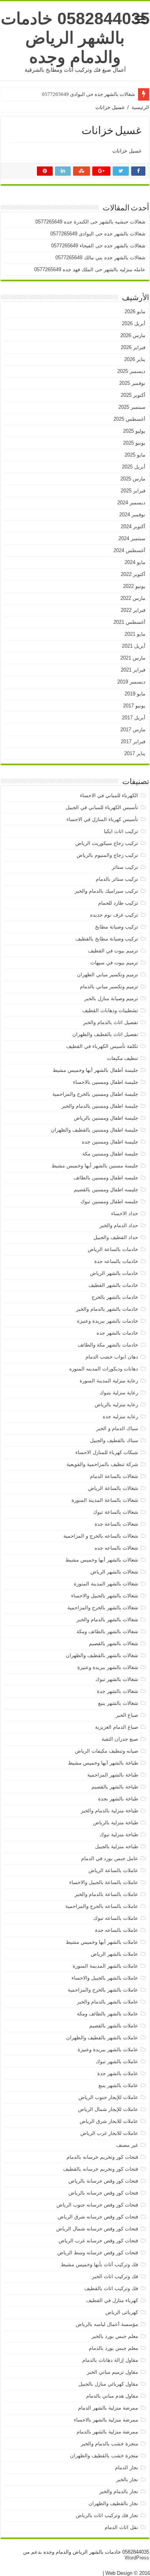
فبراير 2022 (133, 610)
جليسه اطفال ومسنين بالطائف (106, 1178)
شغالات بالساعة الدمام (114, 1476)
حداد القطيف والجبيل (116, 1237)
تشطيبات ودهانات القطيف (110, 1010)
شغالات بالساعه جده (116, 1548)
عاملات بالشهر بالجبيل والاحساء (105, 1978)
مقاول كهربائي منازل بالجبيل (108, 2384)
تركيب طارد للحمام (118, 903)
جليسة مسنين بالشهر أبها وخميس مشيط (95, 1166)
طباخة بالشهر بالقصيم (115, 1787)
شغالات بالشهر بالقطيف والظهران (102, 1655)
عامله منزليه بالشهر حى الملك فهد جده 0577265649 (90, 270)
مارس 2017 (133, 730)
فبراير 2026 (133, 347)
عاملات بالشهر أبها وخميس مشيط (102, 1942)
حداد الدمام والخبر (119, 1225)
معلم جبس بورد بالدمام (113, 2348)
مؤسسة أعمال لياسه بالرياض (107, 2324)
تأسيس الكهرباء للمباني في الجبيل (102, 807)
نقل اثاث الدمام (121, 2527)
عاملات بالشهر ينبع (118, 2085)
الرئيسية (140, 107)
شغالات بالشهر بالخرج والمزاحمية (103, 1608)
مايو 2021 (135, 634)
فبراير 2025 (133, 491)
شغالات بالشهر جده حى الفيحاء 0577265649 (98, 246)
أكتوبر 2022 (133, 574)
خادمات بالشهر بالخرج (115, 1297)
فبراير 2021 (133, 670)
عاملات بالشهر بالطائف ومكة (107, 2014)
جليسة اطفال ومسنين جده (110, 1142)
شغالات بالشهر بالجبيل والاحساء (105, 1596)
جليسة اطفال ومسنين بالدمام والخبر (100, 1106)
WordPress (137, 2558)
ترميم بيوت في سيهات (114, 963)
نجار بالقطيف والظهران (113, 2503)
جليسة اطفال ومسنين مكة (110, 1154)
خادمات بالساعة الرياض (113, 1249)
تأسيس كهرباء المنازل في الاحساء (102, 819)
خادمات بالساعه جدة (116, 1261)
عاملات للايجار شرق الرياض (109, 2121)
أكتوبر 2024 (133, 526)
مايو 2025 (135, 455)
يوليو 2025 (134, 431)
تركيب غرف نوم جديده (114, 915)
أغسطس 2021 (129, 622)
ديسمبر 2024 (131, 503)
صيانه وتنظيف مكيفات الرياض (107, 1751)
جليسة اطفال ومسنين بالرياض (106, 1118)
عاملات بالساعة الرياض (113, 1870)
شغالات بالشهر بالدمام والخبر (107, 1620)
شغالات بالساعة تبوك (116, 1512)
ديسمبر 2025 (131, 371)
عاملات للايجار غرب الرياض (109, 2133)
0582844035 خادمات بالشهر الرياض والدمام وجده (75, 38)
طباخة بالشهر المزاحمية (113, 1775)
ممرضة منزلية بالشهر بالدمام (107, 2432)
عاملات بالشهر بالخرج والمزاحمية (103, 1990)
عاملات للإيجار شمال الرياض (108, 2109)
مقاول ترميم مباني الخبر (112, 2372)
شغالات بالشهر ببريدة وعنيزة (108, 1667)
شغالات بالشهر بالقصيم (113, 1643)
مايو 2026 (135, 312)
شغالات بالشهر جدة (117, 1691)
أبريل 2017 (134, 718)
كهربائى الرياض (122, 2312)
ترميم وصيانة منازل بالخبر (111, 998)
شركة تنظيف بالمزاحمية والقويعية (102, 1464)
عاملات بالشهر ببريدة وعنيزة (108, 2050)
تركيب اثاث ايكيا (121, 831)
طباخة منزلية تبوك (119, 1835)
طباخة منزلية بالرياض (116, 1823)
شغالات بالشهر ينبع (118, 1703)
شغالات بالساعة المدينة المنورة (105, 1500)
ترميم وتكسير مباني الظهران (107, 975)
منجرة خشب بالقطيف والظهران (104, 2456)
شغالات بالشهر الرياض (114, 1572)
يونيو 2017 (134, 706)
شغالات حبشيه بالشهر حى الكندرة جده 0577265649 (90, 222)
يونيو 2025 (134, 443)
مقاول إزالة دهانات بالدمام (110, 2360)
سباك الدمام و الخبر (117, 1428)
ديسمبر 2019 (131, 682)
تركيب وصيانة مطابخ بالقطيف (107, 939)
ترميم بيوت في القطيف (113, 951)
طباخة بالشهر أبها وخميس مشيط (103, 1763)
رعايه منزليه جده (120, 1416)
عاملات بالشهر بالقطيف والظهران (102, 2038)
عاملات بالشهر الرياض (114, 1954)
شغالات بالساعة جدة (116, 1524)
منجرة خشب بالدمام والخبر (109, 2444)
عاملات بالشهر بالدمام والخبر (107, 2002)
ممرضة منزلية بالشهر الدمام (108, 2408)
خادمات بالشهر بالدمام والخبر (107, 1309)
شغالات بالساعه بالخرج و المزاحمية (101, 1536)
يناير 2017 (135, 753)
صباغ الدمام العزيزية (117, 1727)
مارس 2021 (133, 658)
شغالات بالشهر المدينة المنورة (106, 1584)
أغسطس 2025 (129, 419)
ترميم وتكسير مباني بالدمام (109, 987)
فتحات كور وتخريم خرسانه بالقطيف (101, 2169)
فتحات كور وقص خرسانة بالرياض (103, 2181)
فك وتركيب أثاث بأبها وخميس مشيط (99, 2264)
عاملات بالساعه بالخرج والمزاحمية (102, 1906)
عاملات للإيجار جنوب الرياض (108, 2097)
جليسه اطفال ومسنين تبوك (109, 1202)
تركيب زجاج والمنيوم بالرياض (107, 855)
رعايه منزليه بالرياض (116, 1405)
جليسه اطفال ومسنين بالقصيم (106, 1190)
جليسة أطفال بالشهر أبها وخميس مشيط (95, 1070)
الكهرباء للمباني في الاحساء (109, 795)
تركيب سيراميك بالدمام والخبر (106, 891)
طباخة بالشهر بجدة (118, 1799)
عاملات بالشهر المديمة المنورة (105, 1966)
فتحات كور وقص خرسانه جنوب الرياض (97, 2205)
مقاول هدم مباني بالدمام (112, 2396)
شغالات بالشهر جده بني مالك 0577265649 (100, 258)
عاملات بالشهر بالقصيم (114, 2026)
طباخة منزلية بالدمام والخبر (109, 1811)
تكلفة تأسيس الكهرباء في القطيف (102, 1046)
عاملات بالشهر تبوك (117, 2061)
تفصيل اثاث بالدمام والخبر (111, 1022)
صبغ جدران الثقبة (120, 1739)
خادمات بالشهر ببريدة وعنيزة (107, 1321)
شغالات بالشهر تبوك (117, 1679)
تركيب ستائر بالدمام (117, 879)
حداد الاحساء (125, 1213)
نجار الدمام (127, 2468)
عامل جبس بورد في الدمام (110, 1858)
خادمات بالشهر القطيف (113, 1285)
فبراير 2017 (133, 741)
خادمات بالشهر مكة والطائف (108, 1345)
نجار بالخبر (127, 2479)
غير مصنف (127, 2145)
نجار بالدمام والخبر (119, 2491)
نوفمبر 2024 (132, 515)
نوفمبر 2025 (132, 383)
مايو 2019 (135, 694)
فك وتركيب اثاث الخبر (115, 2276)
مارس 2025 (133, 479)
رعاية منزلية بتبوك (119, 1393)
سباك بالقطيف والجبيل (114, 1440)
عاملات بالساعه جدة (117, 1930)
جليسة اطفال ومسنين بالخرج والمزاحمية (95, 1094)
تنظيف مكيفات (122, 1058)
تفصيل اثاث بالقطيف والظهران (105, 1034)
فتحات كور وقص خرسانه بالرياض (103, 2193)
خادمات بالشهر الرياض (114, 1273)
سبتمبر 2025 (132, 407)
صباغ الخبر (127, 1715)
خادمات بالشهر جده (117, 1333)
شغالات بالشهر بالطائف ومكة (107, 1631)
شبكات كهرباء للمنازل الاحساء (107, 1452)
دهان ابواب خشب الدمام (112, 1357)
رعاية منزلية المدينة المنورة (109, 1381)
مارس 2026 (133, 335)
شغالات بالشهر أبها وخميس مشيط (102, 1560)
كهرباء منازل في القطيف (112, 2300)
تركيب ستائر (125, 867)
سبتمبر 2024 (132, 538)
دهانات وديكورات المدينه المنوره (104, 1369)
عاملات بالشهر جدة (118, 2073)
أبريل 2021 (134, 646)
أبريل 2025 (134, 467)
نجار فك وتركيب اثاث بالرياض (107, 2515)
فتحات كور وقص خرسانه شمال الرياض (97, 2229)
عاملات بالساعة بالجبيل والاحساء (104, 1882)
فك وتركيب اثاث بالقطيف (111, 2288)
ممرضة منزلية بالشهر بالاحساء (106, 2420)
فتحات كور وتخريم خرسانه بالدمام (102, 2157)
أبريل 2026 (134, 323)
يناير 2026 (135, 359)
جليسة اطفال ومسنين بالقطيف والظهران (94, 1130)
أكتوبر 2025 (133, 395)
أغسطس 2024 (129, 550)
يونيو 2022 (134, 586)
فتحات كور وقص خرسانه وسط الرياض (98, 2253)
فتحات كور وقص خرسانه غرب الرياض (98, 2241)
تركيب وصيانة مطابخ (117, 927)
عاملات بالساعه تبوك (116, 1918)
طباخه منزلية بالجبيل (117, 1846)
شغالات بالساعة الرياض (113, 1488)
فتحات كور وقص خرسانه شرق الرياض (98, 2217)
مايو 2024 (135, 562)
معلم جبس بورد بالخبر (115, 2336)
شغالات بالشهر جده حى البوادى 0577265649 (88, 94)
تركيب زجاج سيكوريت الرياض (107, 843)
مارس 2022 (133, 598)
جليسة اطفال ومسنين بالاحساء (106, 1082)
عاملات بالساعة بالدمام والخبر (106, 1894)
